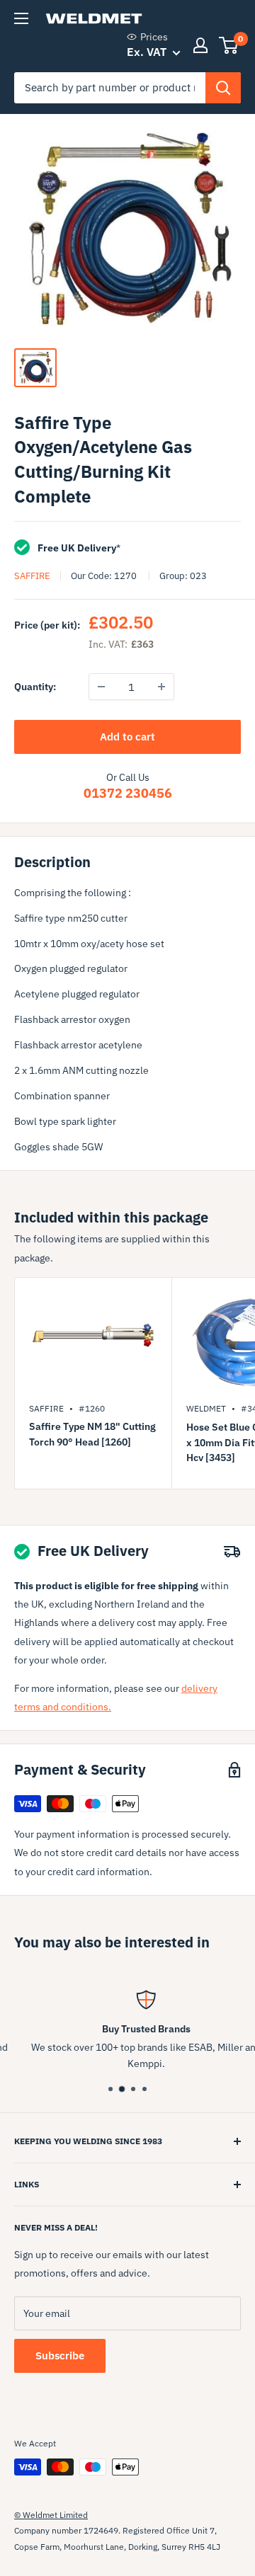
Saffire (32, 576)
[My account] (200, 45)
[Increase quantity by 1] (161, 687)
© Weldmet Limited (51, 2515)
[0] (229, 45)
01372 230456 (128, 793)
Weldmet (206, 1408)
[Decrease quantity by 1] (101, 687)
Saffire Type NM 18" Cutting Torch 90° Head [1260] (92, 1434)
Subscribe (60, 2355)
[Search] (223, 88)
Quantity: (35, 687)
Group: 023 (183, 576)
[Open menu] (21, 18)
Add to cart (127, 737)
